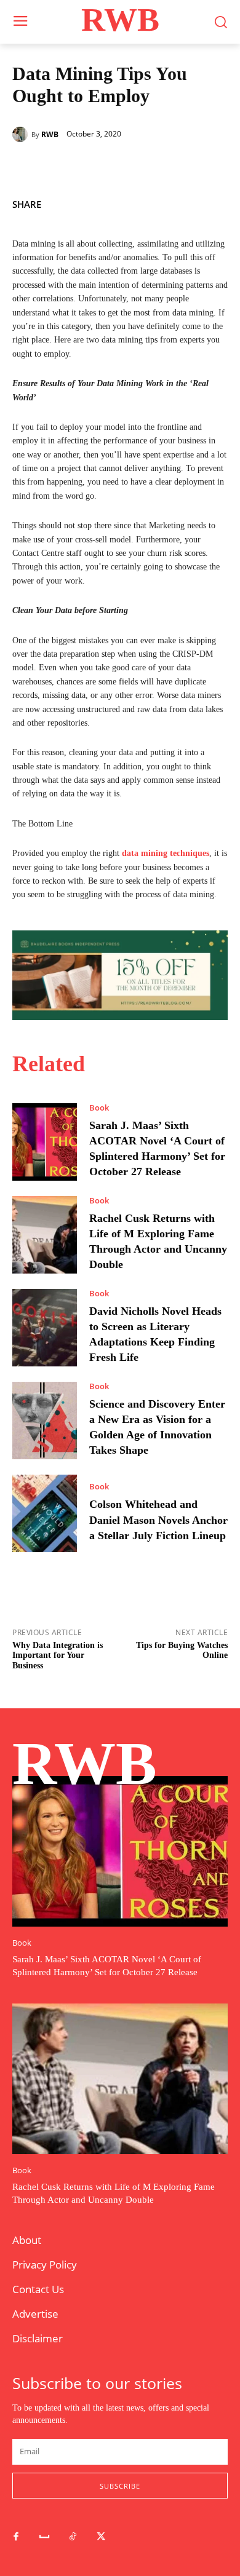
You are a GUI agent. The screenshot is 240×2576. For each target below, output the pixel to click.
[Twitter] (187, 202)
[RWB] (22, 134)
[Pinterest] (215, 202)
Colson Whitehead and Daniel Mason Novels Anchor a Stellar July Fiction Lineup (158, 1520)
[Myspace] (44, 2537)
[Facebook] (159, 202)
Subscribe (120, 2486)
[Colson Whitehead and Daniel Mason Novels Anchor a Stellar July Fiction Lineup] (45, 1513)
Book (99, 1108)
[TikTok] (73, 2537)
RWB (50, 135)
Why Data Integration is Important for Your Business (58, 1656)
